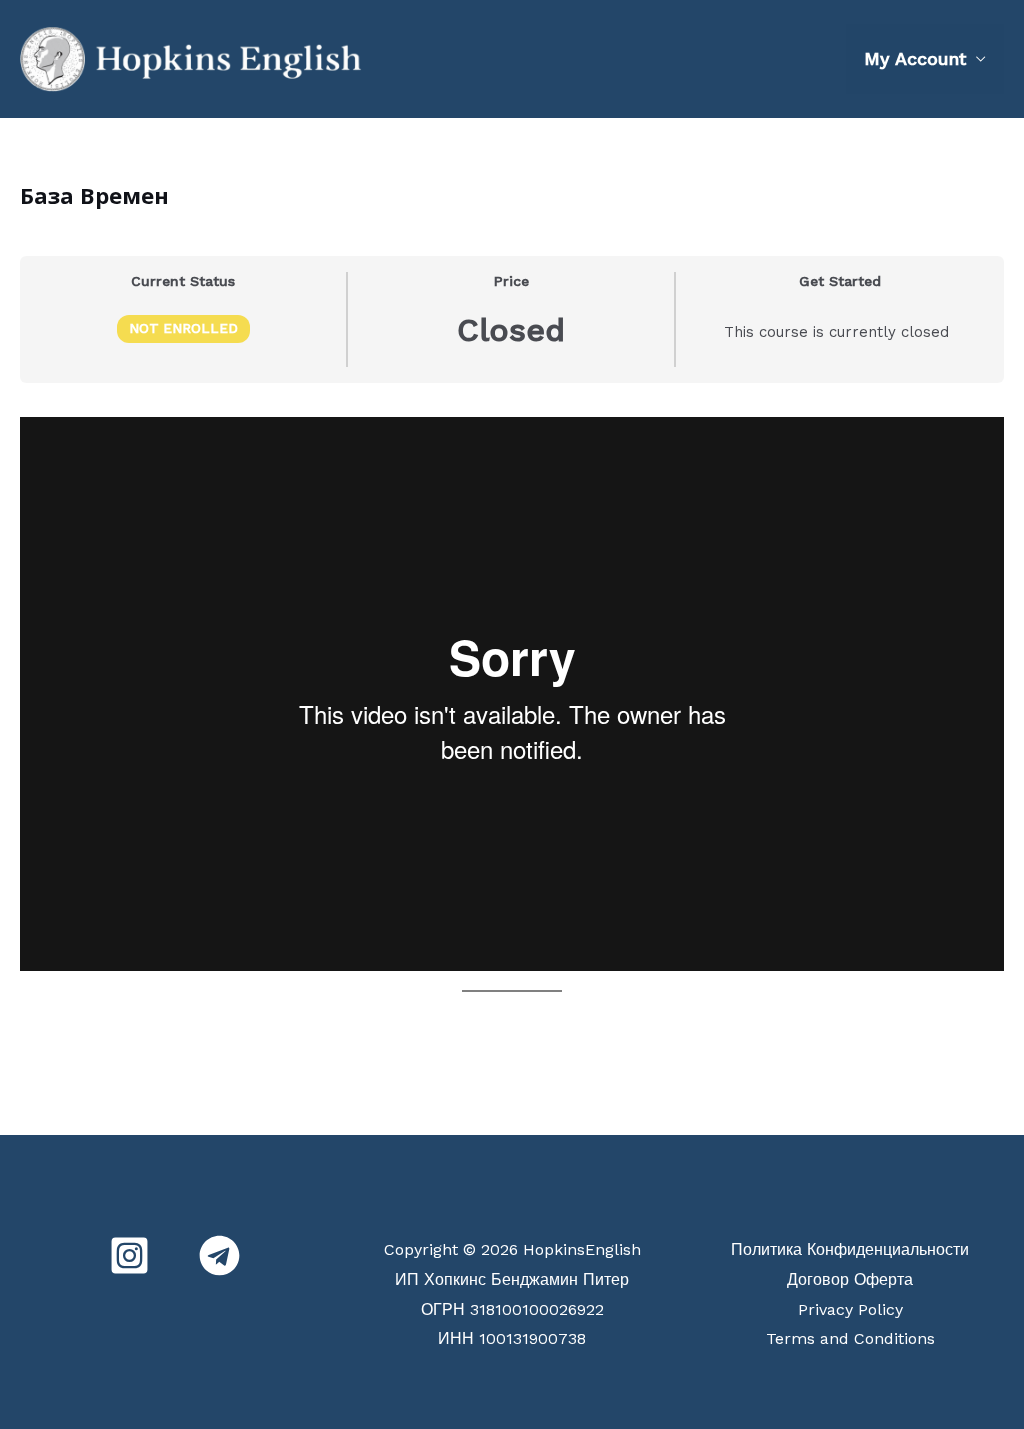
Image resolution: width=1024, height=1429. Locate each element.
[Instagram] (129, 1255)
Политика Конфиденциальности (850, 1249)
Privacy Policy (850, 1309)
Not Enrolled (183, 328)
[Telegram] (219, 1255)
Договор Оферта (850, 1279)
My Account (915, 58)
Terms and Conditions (850, 1338)
